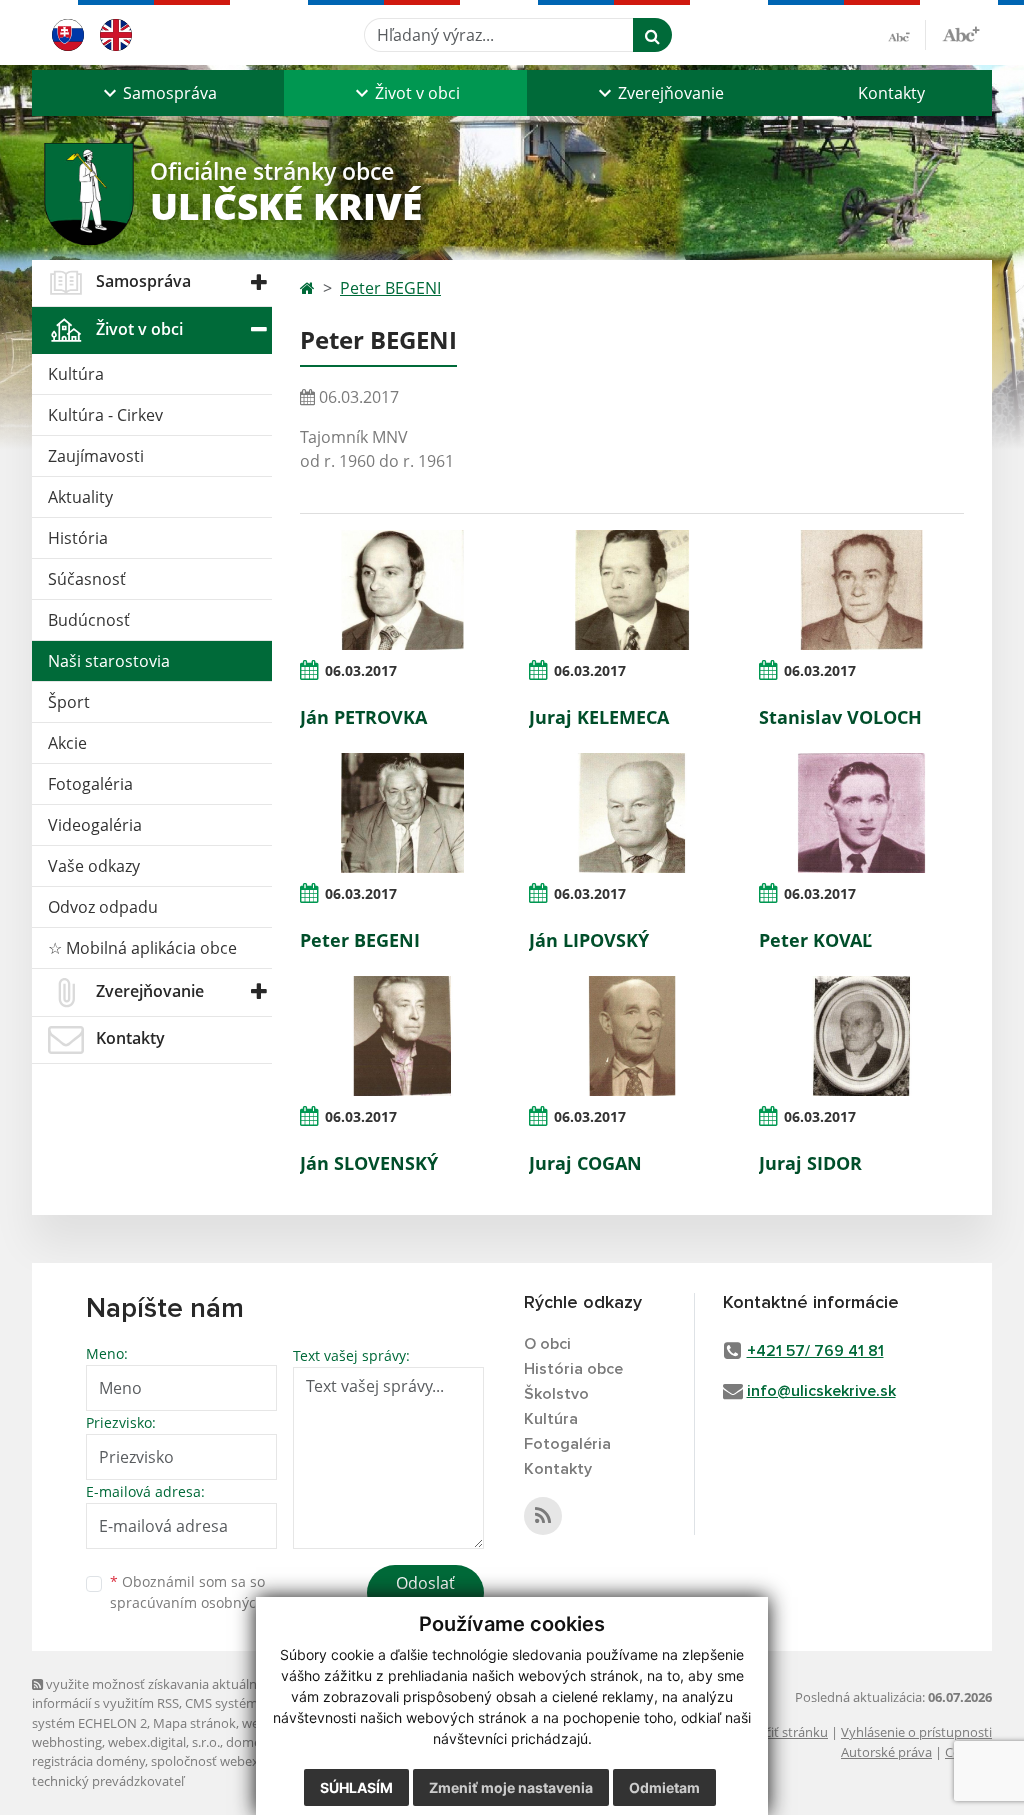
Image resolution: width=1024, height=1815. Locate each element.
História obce (573, 1369)
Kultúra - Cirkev (105, 415)
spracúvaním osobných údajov (212, 1602)
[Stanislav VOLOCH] (861, 590)
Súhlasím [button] (356, 1787)
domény (250, 1742)
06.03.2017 (361, 670)
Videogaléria (95, 825)
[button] (158, 93)
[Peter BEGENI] (402, 813)
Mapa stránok (194, 1723)
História (78, 538)
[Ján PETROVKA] (402, 590)
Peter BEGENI (390, 288)
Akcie (67, 743)
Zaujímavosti (96, 456)
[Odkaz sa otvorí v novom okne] (543, 1516)
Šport (69, 702)
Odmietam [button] (664, 1787)
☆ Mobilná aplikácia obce (142, 948)
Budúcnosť (89, 620)
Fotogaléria (90, 784)
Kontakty (891, 93)
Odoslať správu (425, 1595)
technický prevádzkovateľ (108, 1781)
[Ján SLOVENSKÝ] (402, 1036)
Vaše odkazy (94, 866)
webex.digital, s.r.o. (164, 1742)
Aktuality (80, 497)
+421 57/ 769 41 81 (815, 1351)
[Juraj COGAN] (631, 1036)
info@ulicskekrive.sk (821, 1391)
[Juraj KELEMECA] (631, 590)
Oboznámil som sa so (212, 1592)
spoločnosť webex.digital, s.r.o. (241, 1761)
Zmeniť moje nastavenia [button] (511, 1787)
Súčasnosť (87, 579)
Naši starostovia (109, 661)
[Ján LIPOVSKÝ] (631, 813)
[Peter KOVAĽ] (861, 813)
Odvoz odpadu (103, 907)
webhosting (67, 1742)
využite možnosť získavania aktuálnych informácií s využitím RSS (155, 1693)
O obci (547, 1344)
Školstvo (556, 1394)
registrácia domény (88, 1761)
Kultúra (76, 374)
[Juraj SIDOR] (861, 1036)
